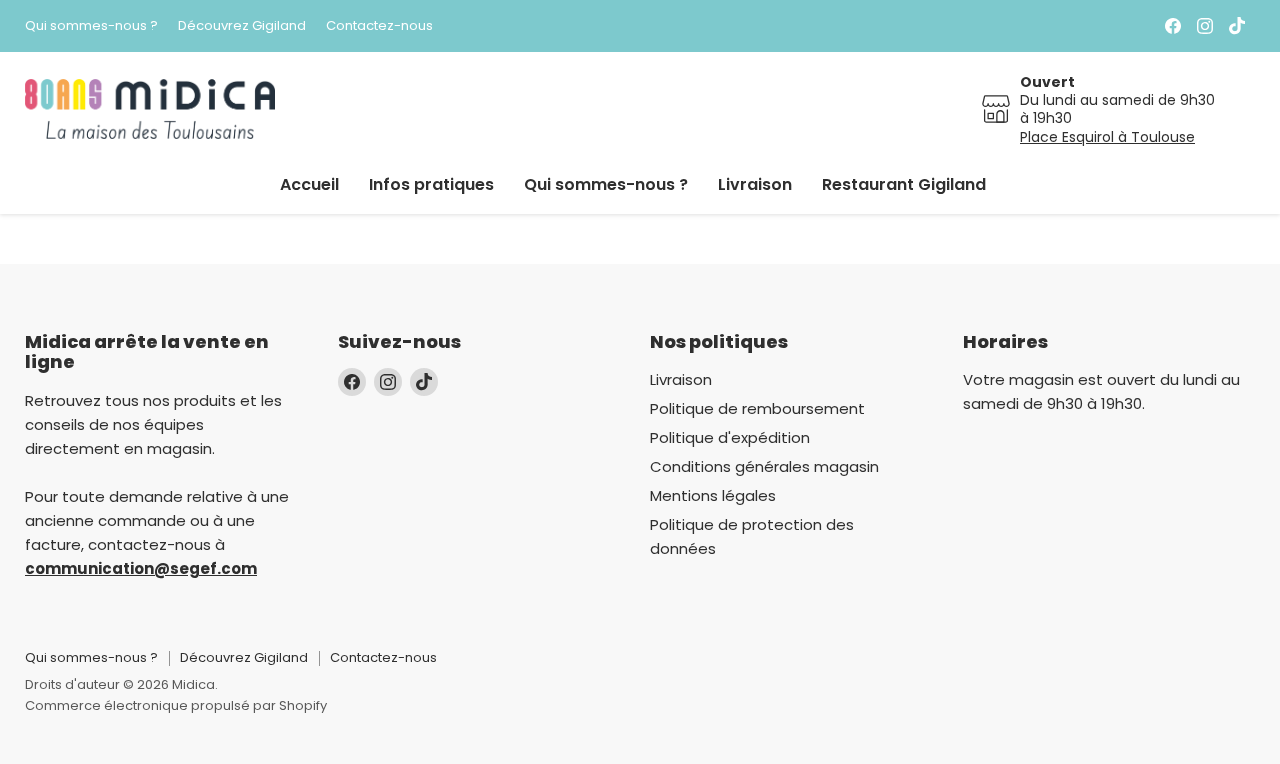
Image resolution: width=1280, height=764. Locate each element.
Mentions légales (713, 495)
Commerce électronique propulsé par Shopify (176, 705)
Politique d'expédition (730, 437)
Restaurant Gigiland (904, 184)
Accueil (309, 184)
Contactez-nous (379, 26)
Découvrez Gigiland (242, 26)
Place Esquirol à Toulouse (1107, 137)
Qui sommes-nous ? (91, 26)
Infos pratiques (431, 184)
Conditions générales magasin (764, 466)
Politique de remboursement (757, 408)
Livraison (755, 184)
